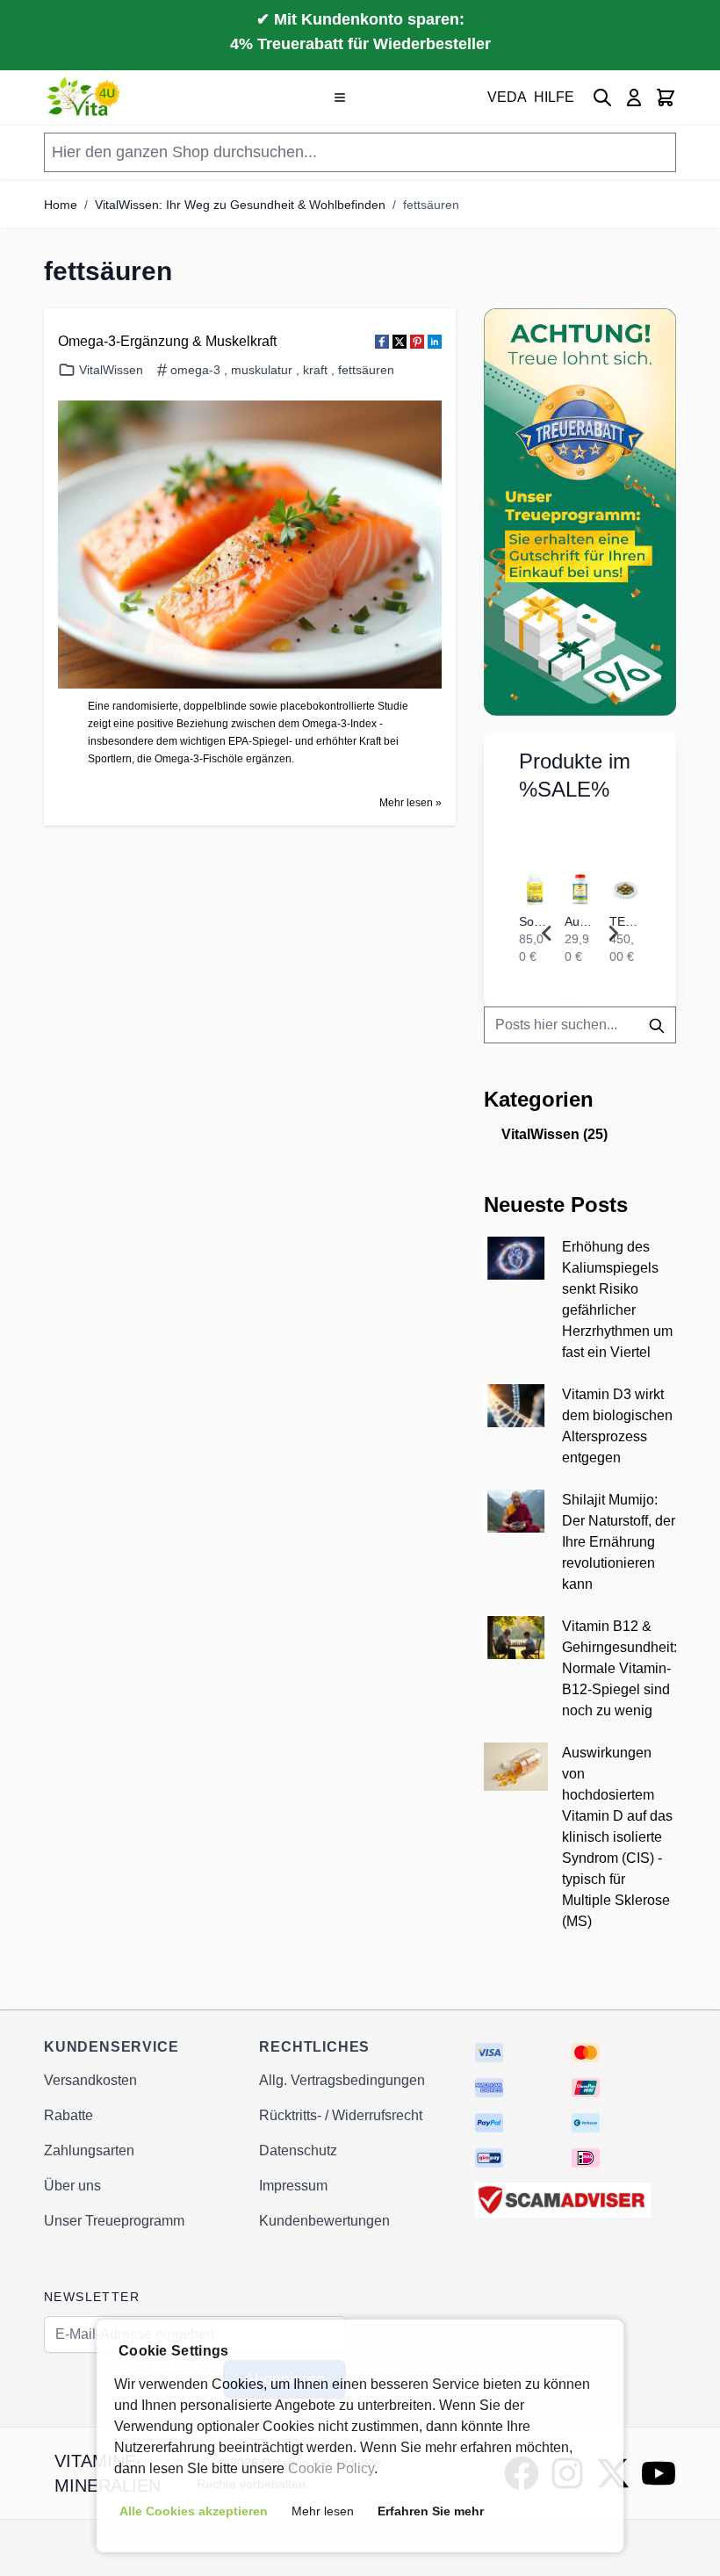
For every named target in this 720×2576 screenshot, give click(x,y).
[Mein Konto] (634, 97)
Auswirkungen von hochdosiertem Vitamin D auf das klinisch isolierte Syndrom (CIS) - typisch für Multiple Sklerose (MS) (617, 1837)
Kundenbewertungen (324, 2221)
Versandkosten (90, 2080)
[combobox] (580, 1025)
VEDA (507, 97)
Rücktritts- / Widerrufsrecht (341, 2115)
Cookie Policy (331, 2468)
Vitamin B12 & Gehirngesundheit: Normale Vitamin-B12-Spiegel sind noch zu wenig (619, 1668)
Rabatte (68, 2115)
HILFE (554, 97)
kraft (315, 370)
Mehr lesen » (410, 803)
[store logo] (85, 97)
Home (61, 205)
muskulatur (262, 370)
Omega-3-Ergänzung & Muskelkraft (167, 341)
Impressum (293, 2186)
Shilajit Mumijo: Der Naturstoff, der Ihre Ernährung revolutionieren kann (619, 1542)
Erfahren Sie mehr (431, 2511)
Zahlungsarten (89, 2150)
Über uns (72, 2186)
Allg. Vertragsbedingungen (342, 2080)
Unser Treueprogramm (114, 2221)
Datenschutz (298, 2150)
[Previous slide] (547, 934)
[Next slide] (613, 934)
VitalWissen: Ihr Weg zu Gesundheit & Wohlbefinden (240, 205)
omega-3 (195, 370)
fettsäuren (431, 205)
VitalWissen (111, 370)
